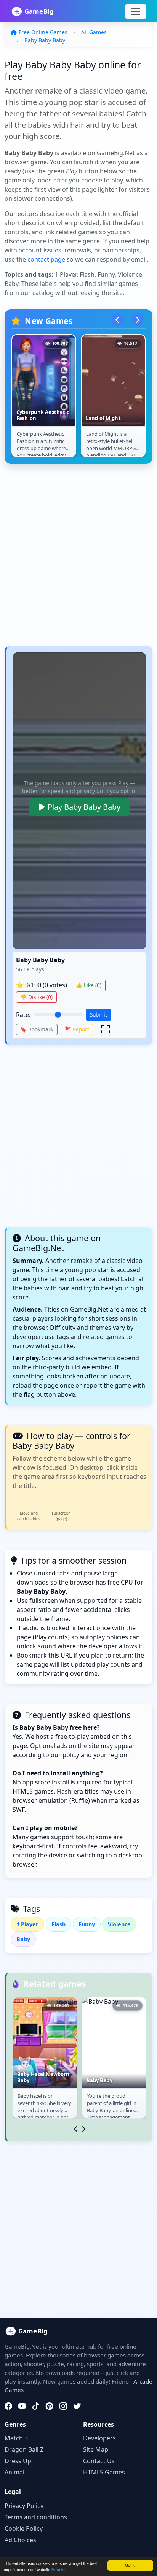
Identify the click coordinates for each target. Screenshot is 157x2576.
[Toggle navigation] (136, 11)
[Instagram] (63, 2406)
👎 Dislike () (36, 997)
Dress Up (18, 2461)
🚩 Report (77, 1029)
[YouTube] (22, 2406)
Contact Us (99, 2461)
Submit (99, 1014)
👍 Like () (89, 985)
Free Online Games (43, 32)
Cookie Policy (24, 2528)
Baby (23, 1939)
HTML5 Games (104, 2472)
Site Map (96, 2449)
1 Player (27, 1924)
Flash (58, 1924)
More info (60, 2569)
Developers (99, 2438)
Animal (14, 2472)
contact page (46, 259)
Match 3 (16, 2438)
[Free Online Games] (37, 11)
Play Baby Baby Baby (84, 807)
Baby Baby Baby (45, 40)
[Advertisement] (78, 559)
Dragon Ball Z (24, 2449)
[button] (106, 1029)
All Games (94, 32)
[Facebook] (8, 2406)
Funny (87, 1924)
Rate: (23, 1015)
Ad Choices (20, 2540)
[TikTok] (36, 2406)
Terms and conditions (36, 2517)
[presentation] (117, 320)
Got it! (130, 2565)
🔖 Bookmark (37, 1029)
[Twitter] (77, 2406)
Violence (119, 1924)
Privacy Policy (24, 2506)
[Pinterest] (50, 2406)
